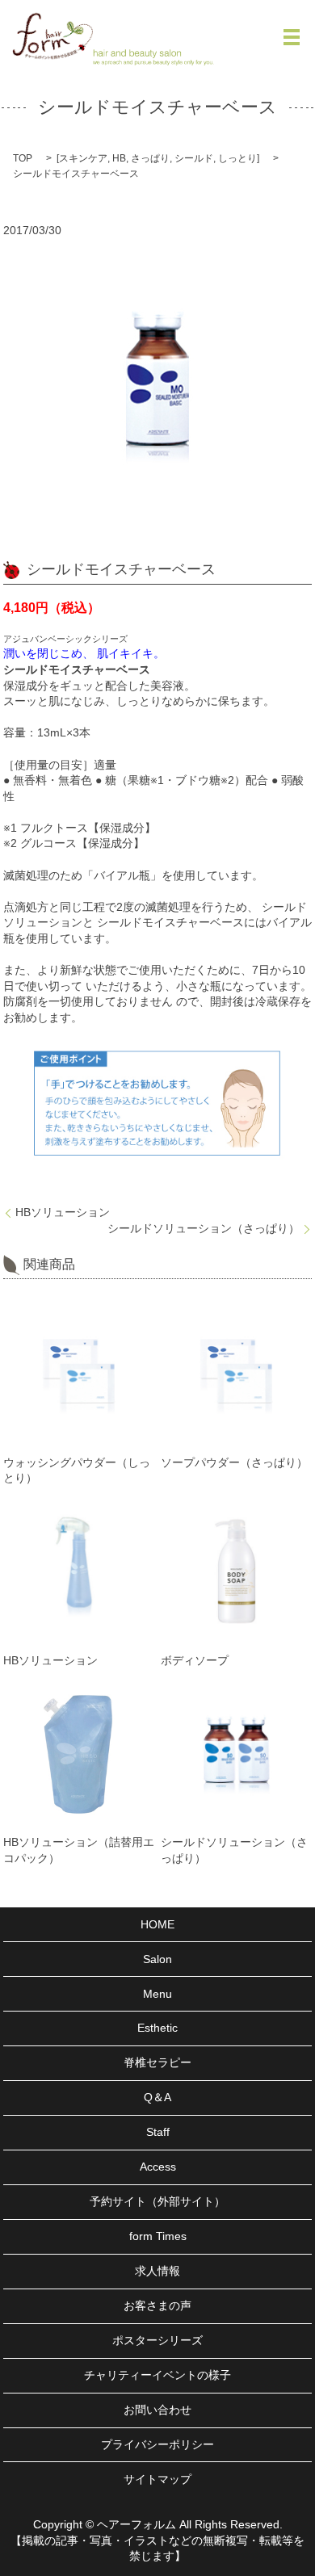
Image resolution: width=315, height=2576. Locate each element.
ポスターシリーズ (157, 2340)
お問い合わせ (157, 2410)
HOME (157, 1924)
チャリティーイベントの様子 (157, 2375)
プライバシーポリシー (157, 2444)
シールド (194, 158)
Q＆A (157, 2097)
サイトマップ (157, 2479)
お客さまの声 (157, 2305)
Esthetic (157, 2028)
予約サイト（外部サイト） (157, 2201)
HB (119, 158)
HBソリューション (63, 1212)
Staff (158, 2132)
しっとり (237, 158)
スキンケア (83, 158)
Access (158, 2167)
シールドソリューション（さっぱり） (204, 1228)
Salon (157, 1959)
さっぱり (150, 158)
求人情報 (157, 2271)
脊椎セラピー (157, 2062)
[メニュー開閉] (292, 37)
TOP (23, 158)
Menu (157, 1994)
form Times (158, 2236)
